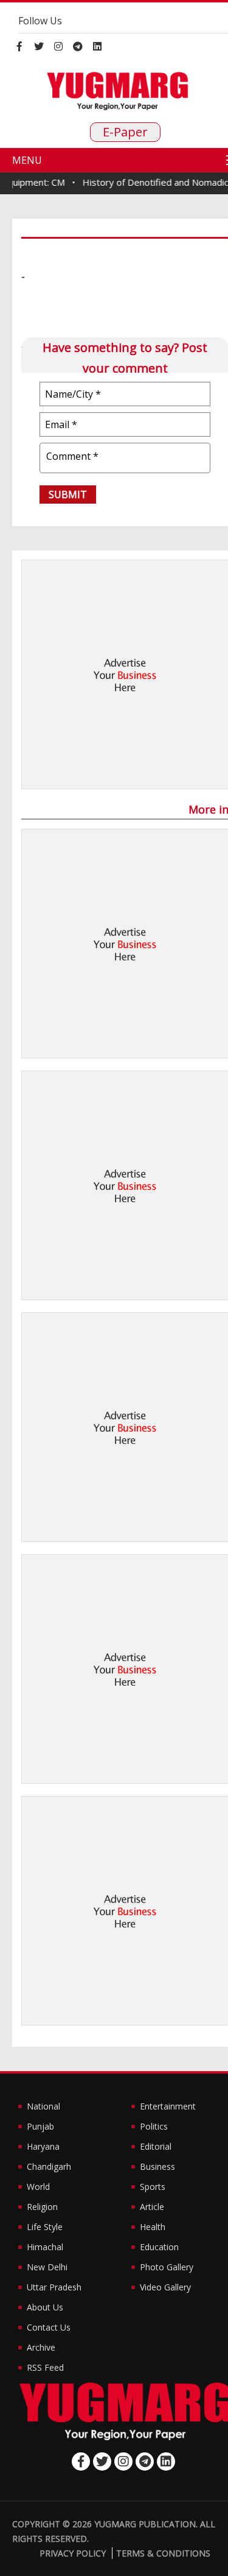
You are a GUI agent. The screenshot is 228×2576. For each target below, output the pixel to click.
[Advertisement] (114, 674)
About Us (45, 2307)
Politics (154, 2126)
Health (153, 2227)
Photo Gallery (167, 2267)
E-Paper (125, 132)
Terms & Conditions (163, 2553)
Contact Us (49, 2327)
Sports (153, 2187)
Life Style (45, 2227)
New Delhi (47, 2267)
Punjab (40, 2126)
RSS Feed (45, 2367)
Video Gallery (165, 2287)
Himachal (45, 2247)
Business (157, 2166)
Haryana (43, 2146)
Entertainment (168, 2106)
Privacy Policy (73, 2553)
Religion (42, 2207)
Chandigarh (49, 2166)
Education (159, 2247)
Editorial (156, 2146)
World (38, 2187)
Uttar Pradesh (54, 2287)
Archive (41, 2347)
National (43, 2106)
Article (152, 2207)
